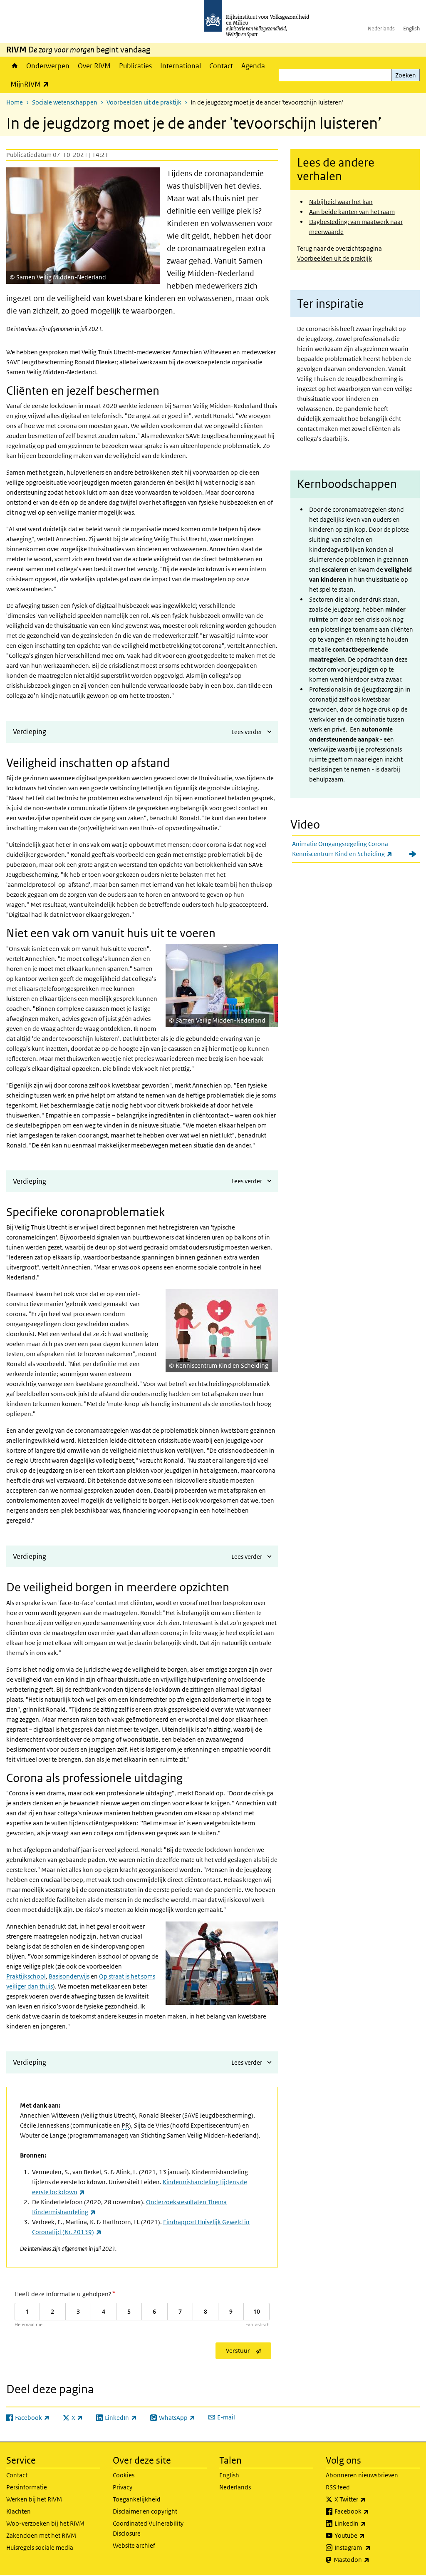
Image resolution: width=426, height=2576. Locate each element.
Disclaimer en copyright (145, 2511)
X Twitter (368, 2499)
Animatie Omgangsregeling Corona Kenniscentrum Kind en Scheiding (356, 849)
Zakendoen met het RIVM (41, 2535)
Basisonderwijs (69, 1976)
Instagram (371, 2547)
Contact (221, 66)
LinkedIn (369, 2523)
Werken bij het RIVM (34, 2499)
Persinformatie (27, 2487)
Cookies (124, 2475)
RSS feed (338, 2487)
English (411, 29)
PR (125, 2125)
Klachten (19, 2511)
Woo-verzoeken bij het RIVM (45, 2523)
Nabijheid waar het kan (341, 202)
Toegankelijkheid (137, 2499)
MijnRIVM (32, 84)
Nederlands (381, 29)
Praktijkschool (26, 1976)
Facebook (370, 2511)
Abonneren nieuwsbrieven (362, 2475)
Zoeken (406, 75)
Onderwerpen (48, 66)
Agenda (253, 66)
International (181, 66)
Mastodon (370, 2559)
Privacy (123, 2487)
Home (14, 66)
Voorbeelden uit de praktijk (144, 102)
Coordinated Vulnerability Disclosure (148, 2528)
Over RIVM (94, 66)
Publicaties (135, 66)
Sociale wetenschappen (65, 102)
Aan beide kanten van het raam (352, 212)
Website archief (134, 2545)
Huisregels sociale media (40, 2547)
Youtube (368, 2535)
